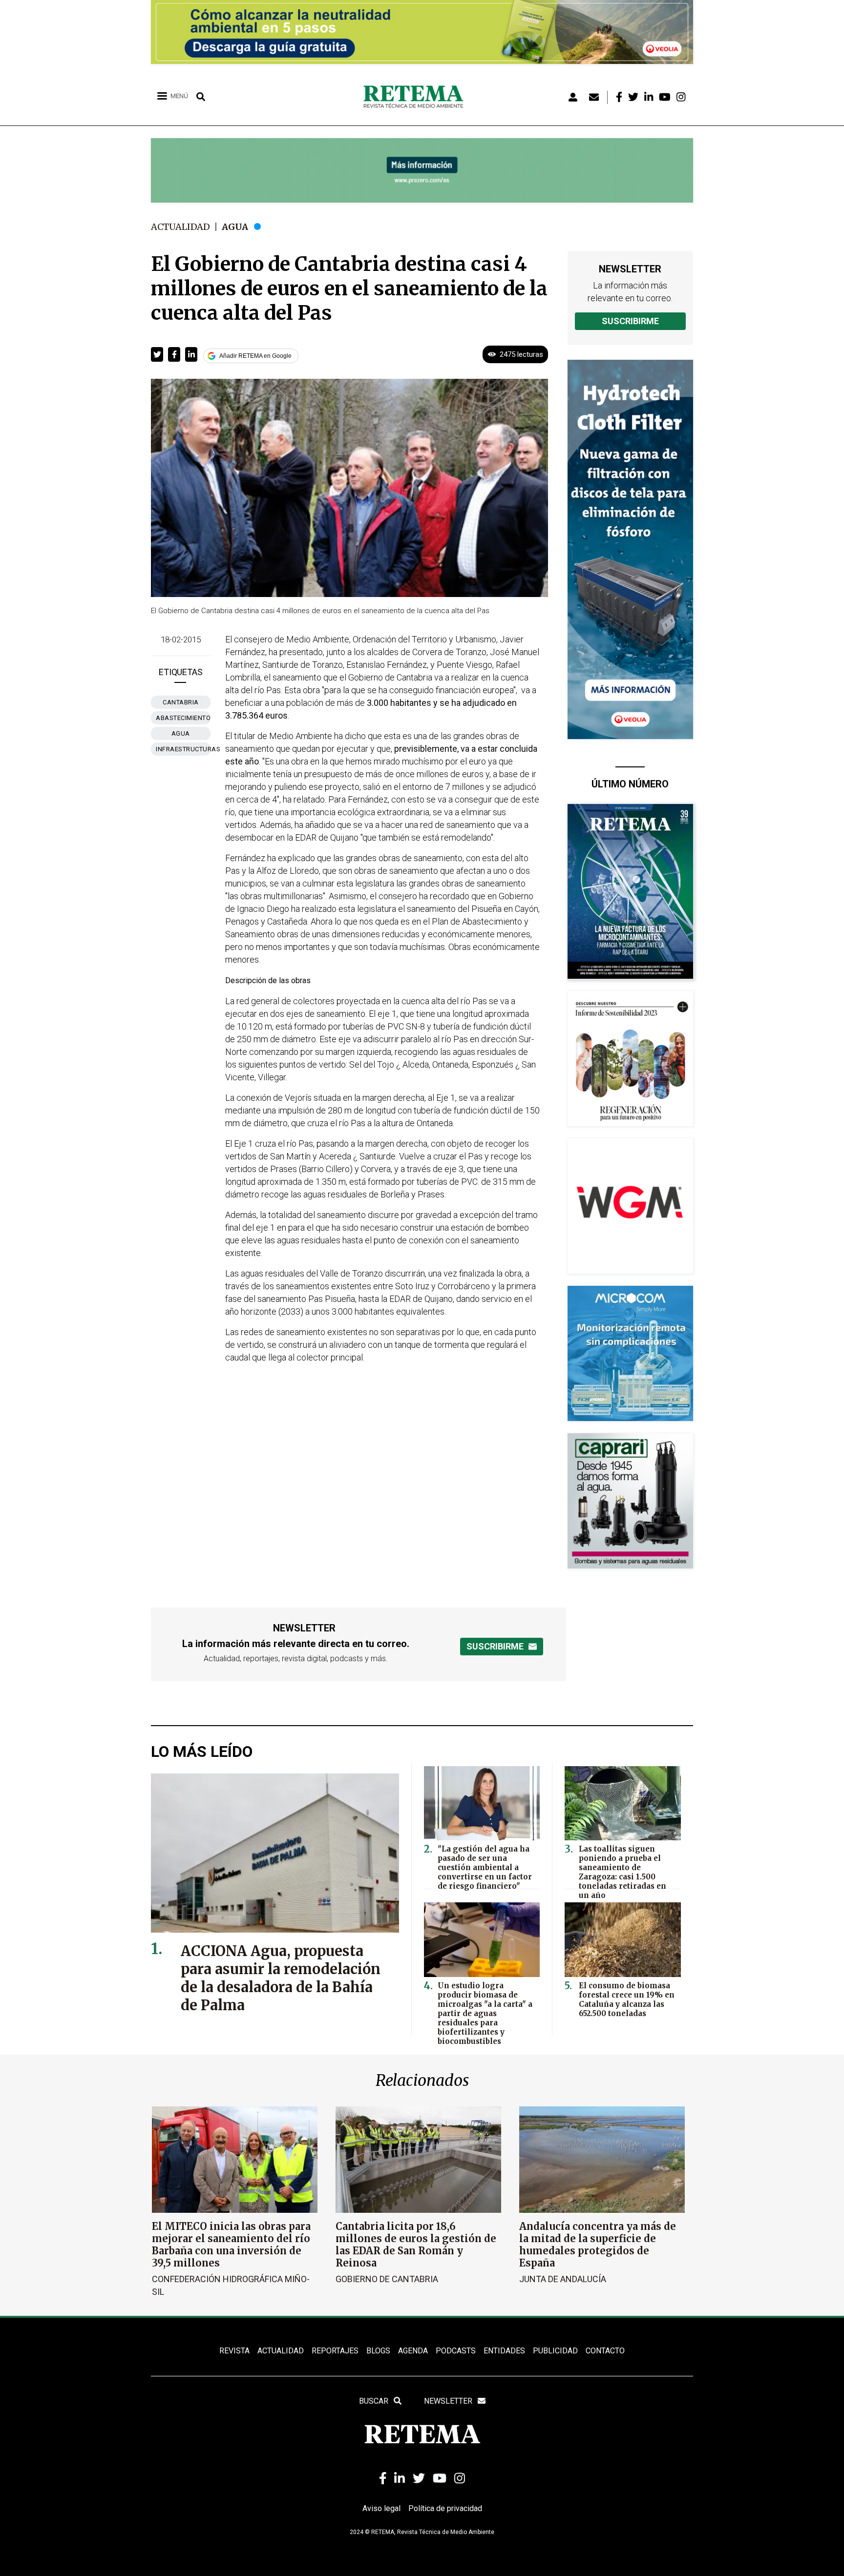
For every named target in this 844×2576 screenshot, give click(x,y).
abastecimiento (183, 718)
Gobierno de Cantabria (387, 2279)
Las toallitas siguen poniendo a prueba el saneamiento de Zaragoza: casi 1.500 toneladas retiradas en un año (622, 1872)
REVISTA (234, 2351)
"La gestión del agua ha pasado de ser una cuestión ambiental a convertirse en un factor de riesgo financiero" (485, 1867)
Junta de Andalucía (563, 2279)
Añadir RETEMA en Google (255, 356)
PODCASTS (456, 2351)
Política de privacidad (445, 2508)
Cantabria (181, 702)
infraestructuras (183, 749)
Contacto (605, 2351)
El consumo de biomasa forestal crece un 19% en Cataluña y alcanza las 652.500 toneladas (627, 1999)
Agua (235, 227)
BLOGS (378, 2351)
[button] (157, 354)
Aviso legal (381, 2508)
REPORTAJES (335, 2351)
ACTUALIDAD (281, 2351)
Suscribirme (630, 321)
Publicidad (555, 2351)
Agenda (413, 2351)
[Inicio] (417, 97)
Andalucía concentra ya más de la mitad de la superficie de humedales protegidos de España (598, 2245)
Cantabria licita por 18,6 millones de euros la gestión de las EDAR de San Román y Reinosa (416, 2245)
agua (181, 733)
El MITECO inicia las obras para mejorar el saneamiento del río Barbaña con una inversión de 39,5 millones (231, 2245)
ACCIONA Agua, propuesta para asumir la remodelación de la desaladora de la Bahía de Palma (281, 1978)
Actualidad (180, 227)
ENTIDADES (504, 2351)
